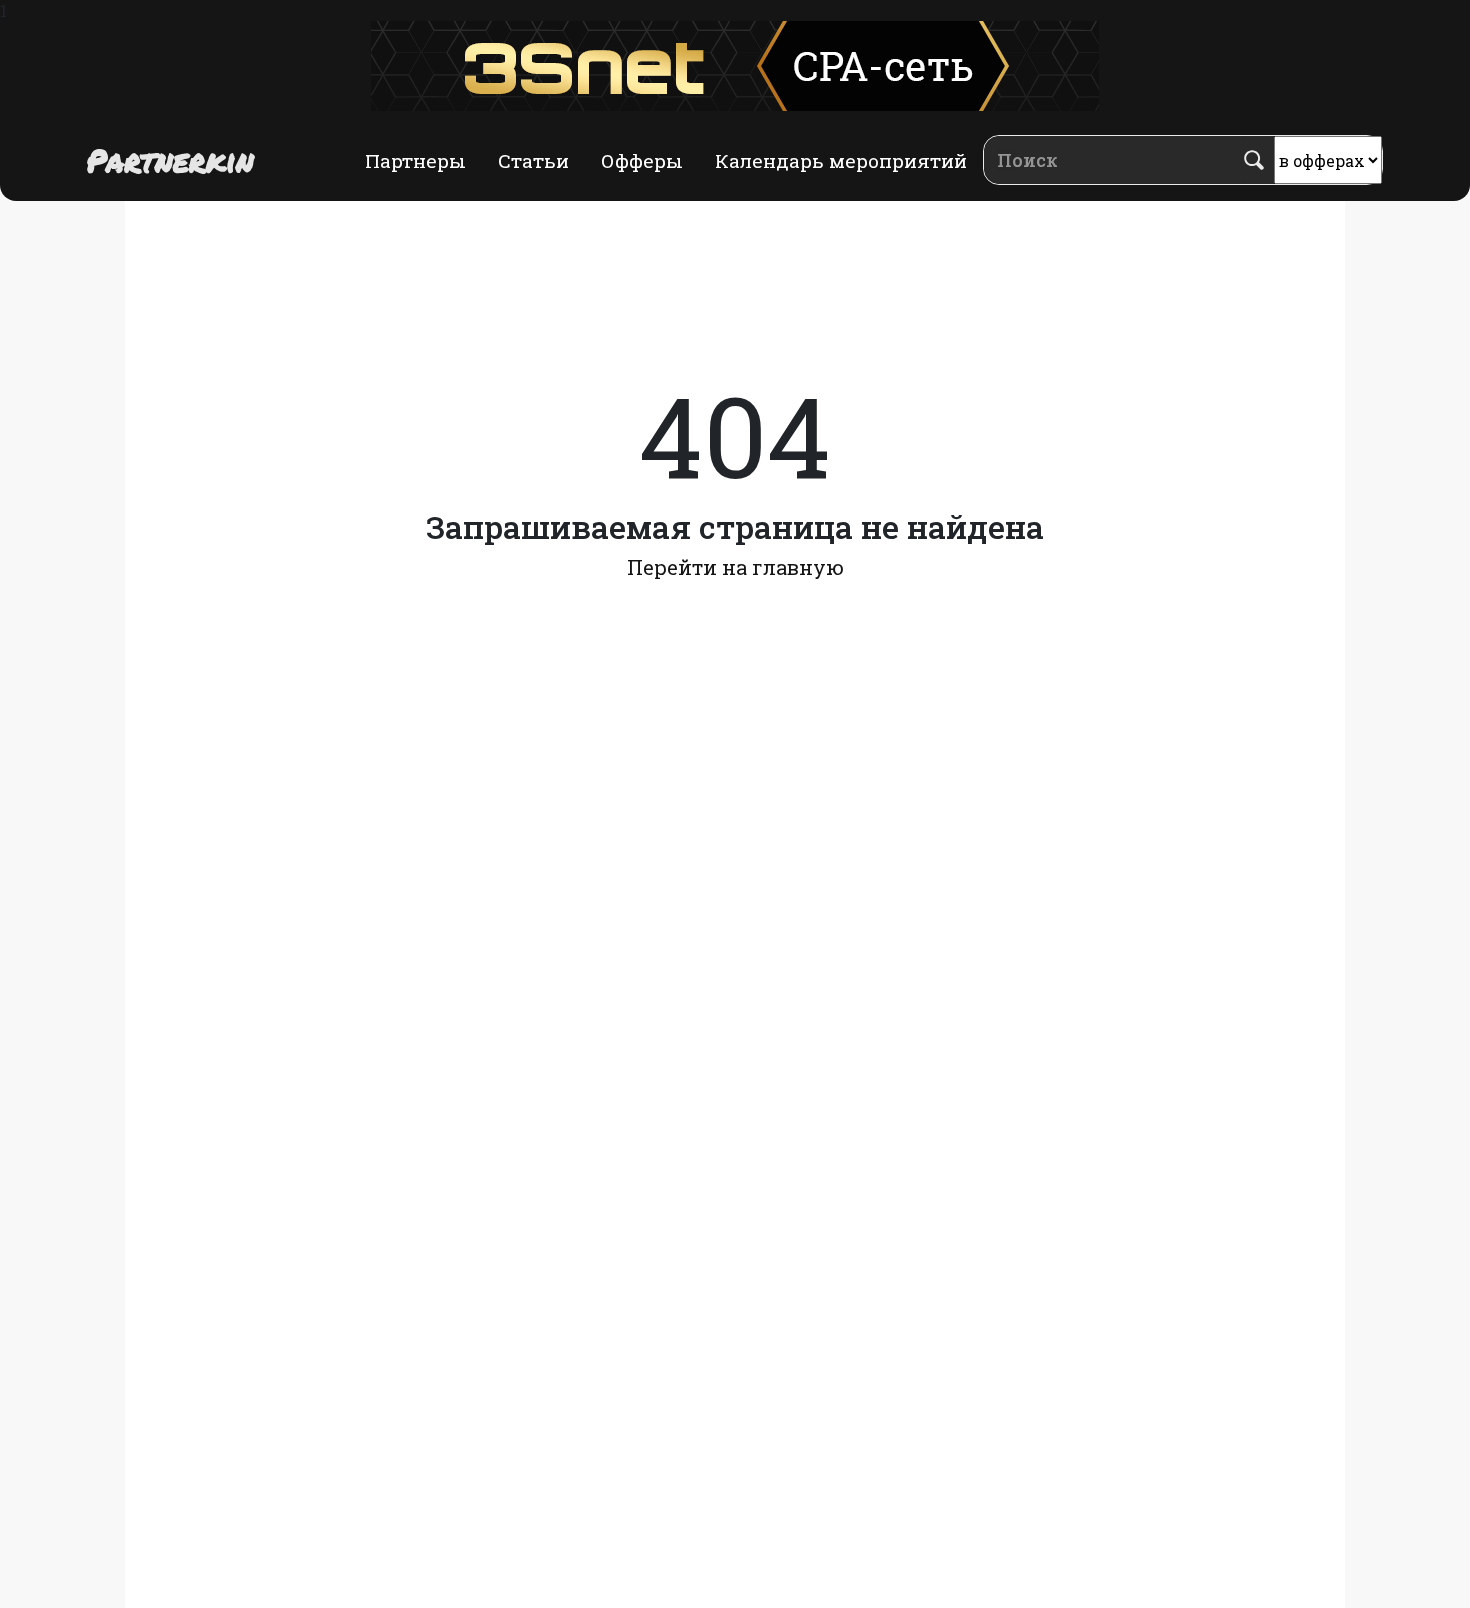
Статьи (533, 160)
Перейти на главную (735, 567)
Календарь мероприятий (841, 160)
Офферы (642, 160)
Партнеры (415, 160)
